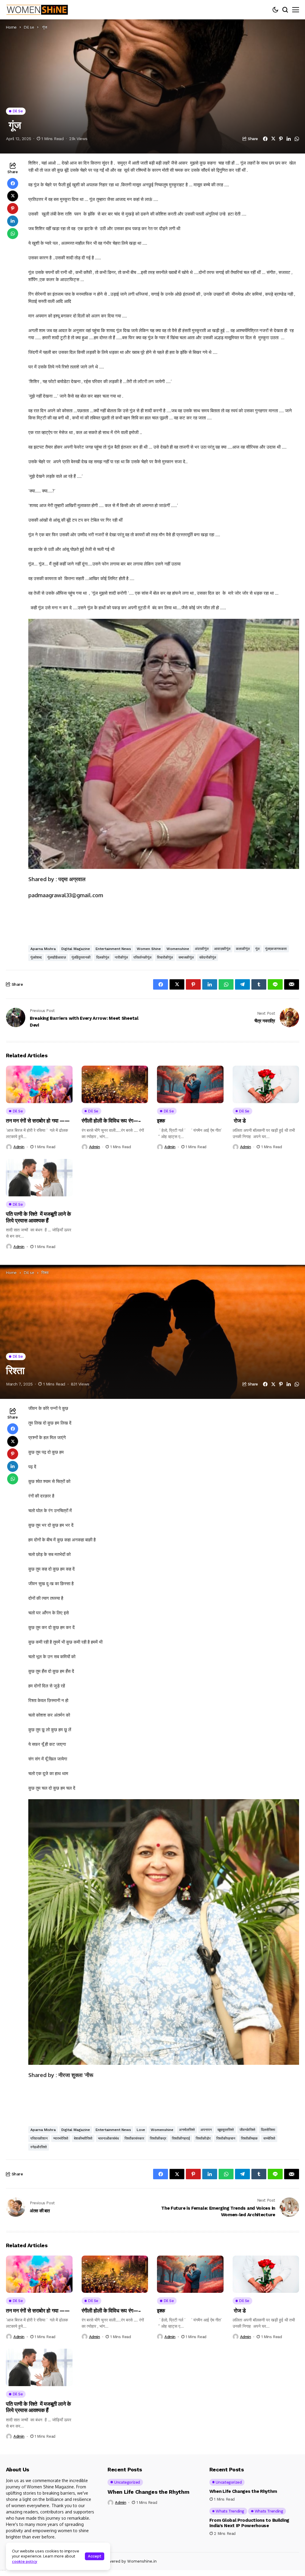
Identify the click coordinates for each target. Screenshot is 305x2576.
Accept (95, 2556)
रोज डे (239, 1121)
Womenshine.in (142, 2561)
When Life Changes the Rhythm (148, 2492)
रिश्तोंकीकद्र (158, 2138)
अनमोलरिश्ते (187, 2130)
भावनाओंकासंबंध (108, 2138)
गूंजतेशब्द (36, 957)
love (141, 2130)
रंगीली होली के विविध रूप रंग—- (111, 1121)
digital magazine (76, 949)
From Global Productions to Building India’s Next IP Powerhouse (249, 2523)
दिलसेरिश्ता (268, 2130)
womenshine (178, 949)
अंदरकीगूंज (202, 949)
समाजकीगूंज (186, 957)
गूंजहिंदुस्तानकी (81, 957)
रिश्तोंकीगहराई (181, 2138)
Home (11, 27)
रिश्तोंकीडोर (203, 2138)
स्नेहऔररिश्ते (39, 2147)
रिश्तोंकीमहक (249, 2138)
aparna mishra (43, 949)
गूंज (257, 949)
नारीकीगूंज (121, 957)
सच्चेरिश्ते (269, 2138)
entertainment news (113, 949)
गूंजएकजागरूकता (276, 949)
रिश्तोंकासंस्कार (134, 2138)
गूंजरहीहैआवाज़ (57, 957)
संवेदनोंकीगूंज (208, 957)
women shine (149, 949)
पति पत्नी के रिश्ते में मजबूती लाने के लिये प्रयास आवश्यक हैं (38, 1217)
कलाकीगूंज (243, 949)
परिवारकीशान (39, 2138)
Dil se (29, 27)
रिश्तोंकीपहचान (226, 2138)
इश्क (161, 1121)
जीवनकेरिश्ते (247, 2130)
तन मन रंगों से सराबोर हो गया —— (38, 1121)
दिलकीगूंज (103, 957)
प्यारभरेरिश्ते (61, 2138)
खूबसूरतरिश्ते (226, 2130)
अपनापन (206, 2130)
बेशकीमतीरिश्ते (83, 2138)
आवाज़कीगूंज (222, 949)
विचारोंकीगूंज (165, 957)
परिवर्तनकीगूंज (142, 957)
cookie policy (25, 2561)
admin (19, 1147)
